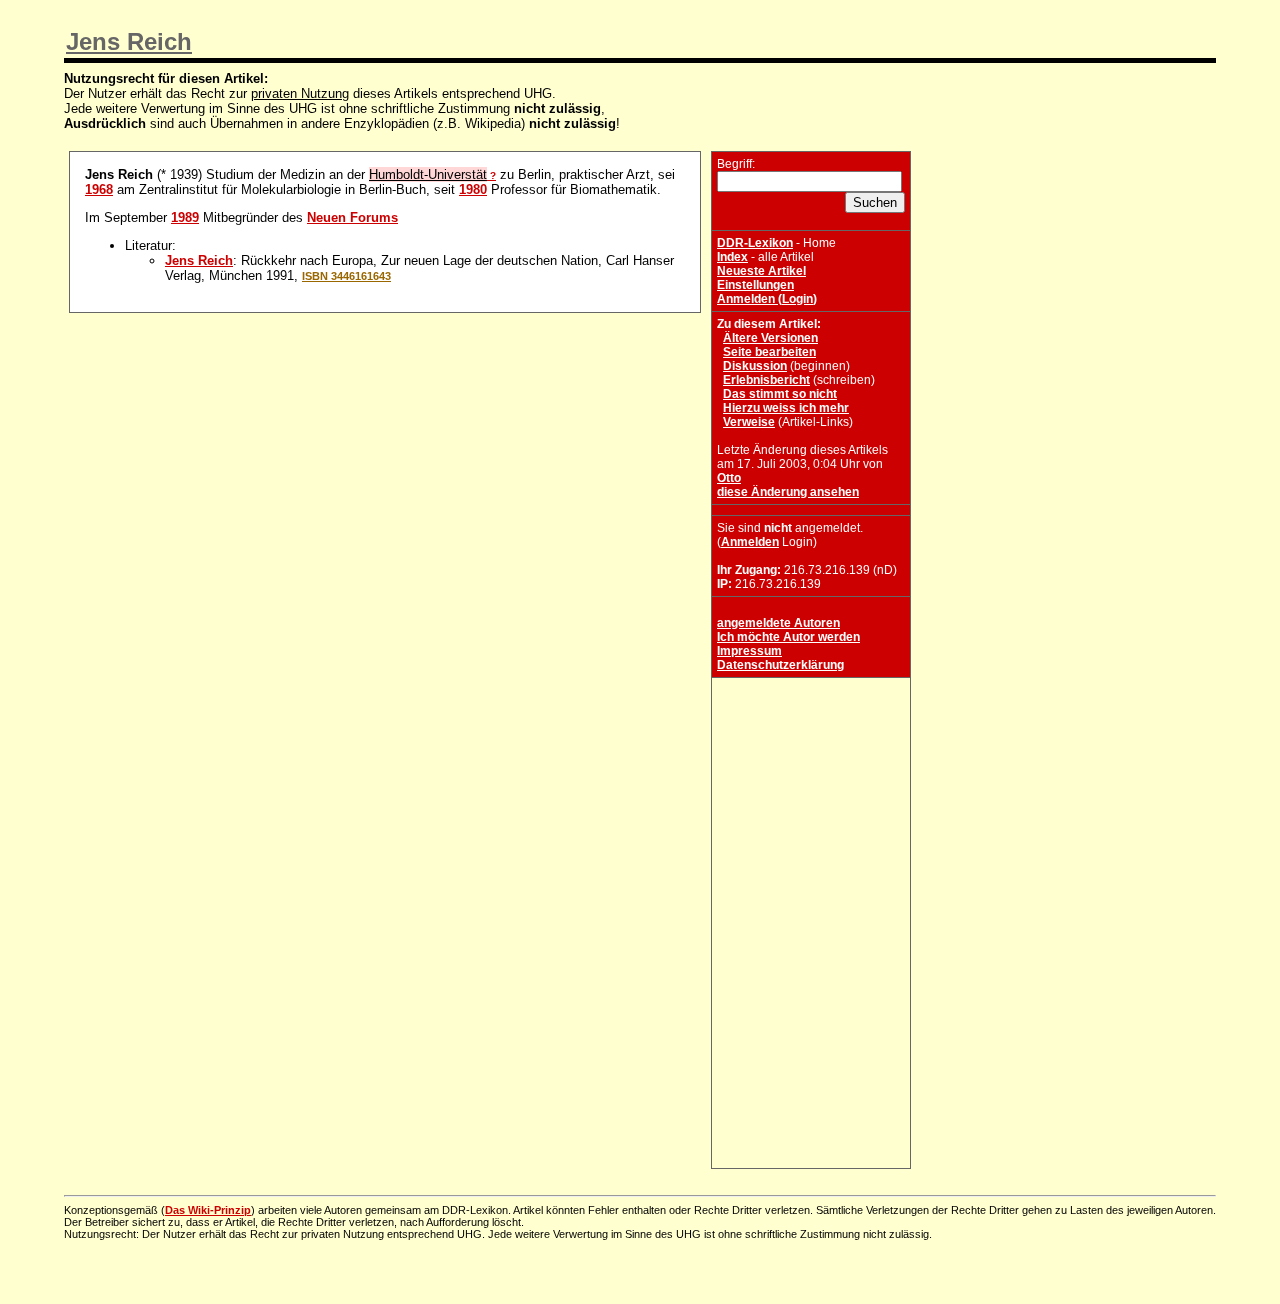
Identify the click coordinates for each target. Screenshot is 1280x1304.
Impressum (749, 651)
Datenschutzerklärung (780, 665)
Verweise (749, 422)
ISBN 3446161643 (346, 276)
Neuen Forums (352, 217)
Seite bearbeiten (769, 352)
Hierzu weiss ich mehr (786, 408)
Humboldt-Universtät (428, 174)
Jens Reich (129, 41)
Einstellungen (755, 285)
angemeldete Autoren (778, 623)
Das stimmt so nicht (780, 394)
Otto (729, 478)
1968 (99, 189)
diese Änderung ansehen (788, 492)
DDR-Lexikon (755, 243)
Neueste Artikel (761, 271)
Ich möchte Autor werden (788, 637)
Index (732, 257)
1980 (473, 189)
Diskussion (755, 366)
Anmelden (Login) (767, 299)
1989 (185, 217)
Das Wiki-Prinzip (208, 1210)
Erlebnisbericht (766, 380)
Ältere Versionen (770, 338)
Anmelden (750, 542)
